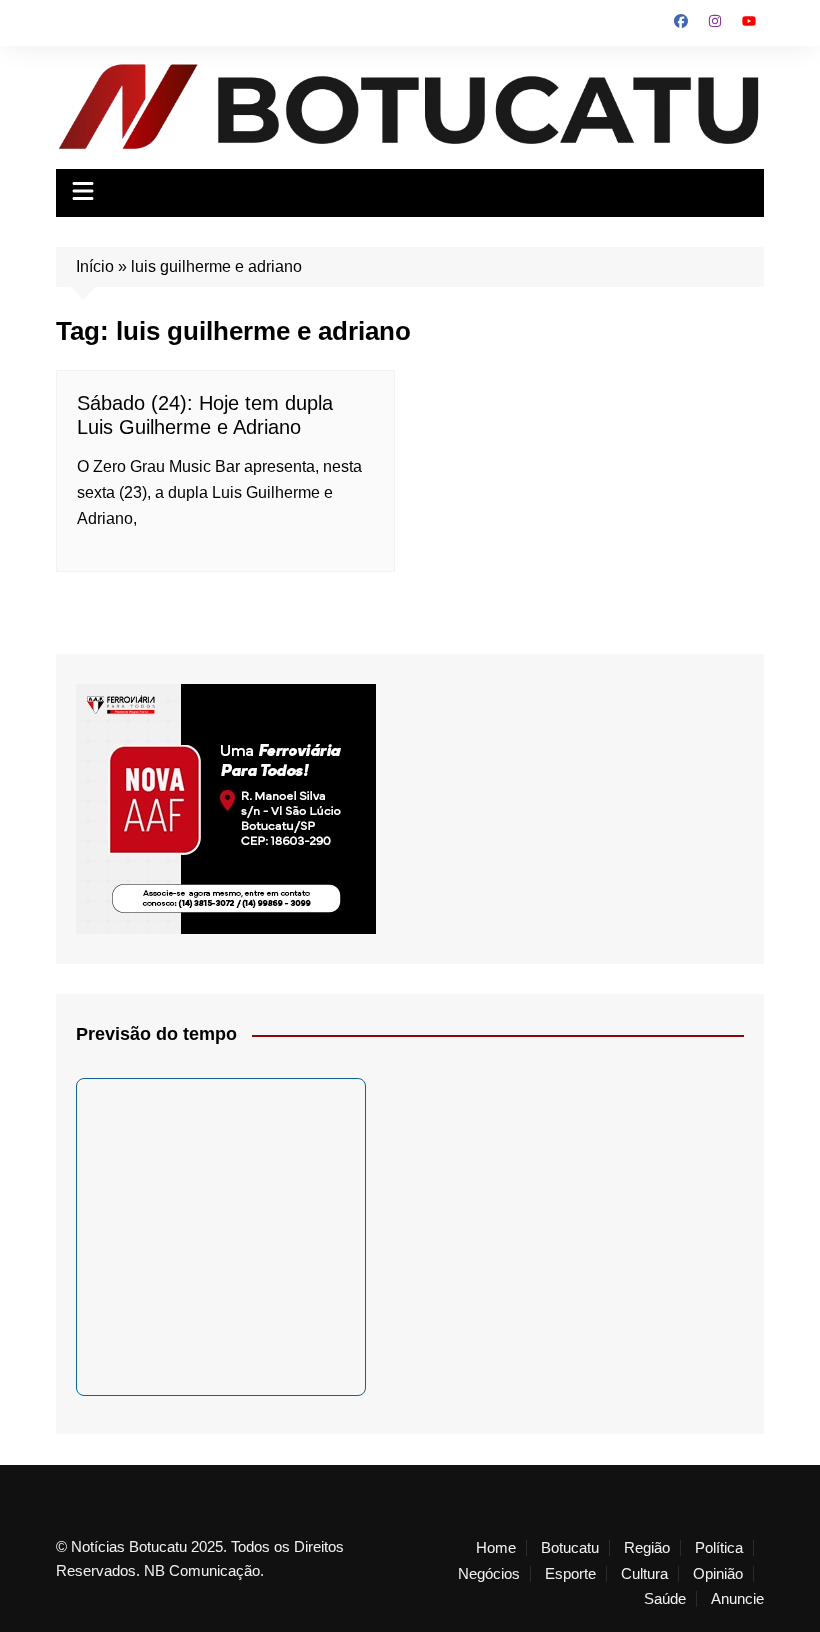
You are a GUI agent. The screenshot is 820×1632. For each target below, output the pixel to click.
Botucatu (570, 1548)
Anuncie (737, 1599)
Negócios (489, 1574)
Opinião (718, 1574)
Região (647, 1548)
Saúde (665, 1599)
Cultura (644, 1574)
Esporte (570, 1574)
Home (496, 1548)
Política (719, 1548)
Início (95, 266)
